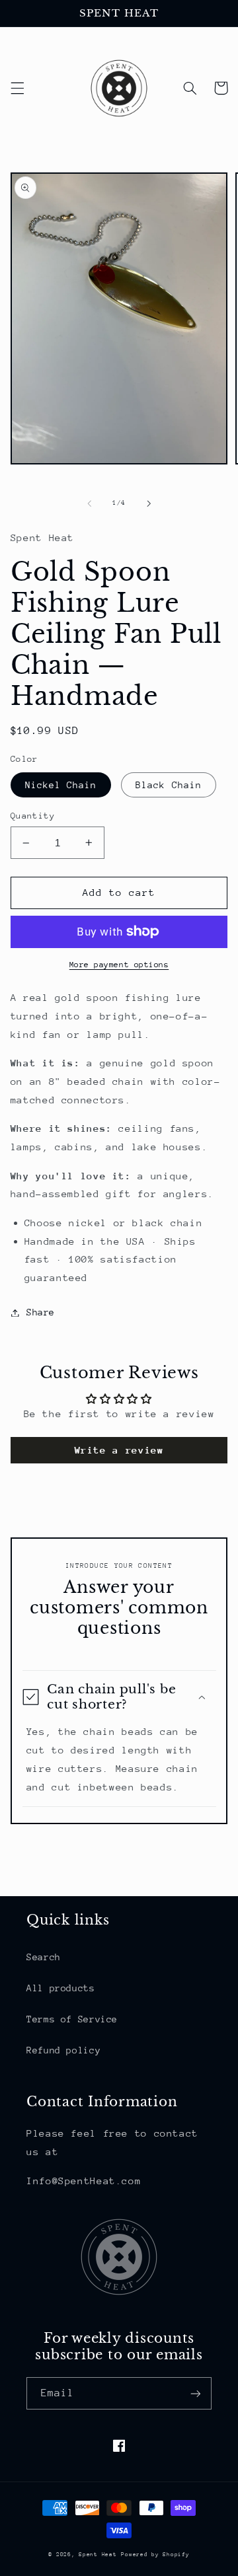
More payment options (119, 965)
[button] (17, 88)
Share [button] (41, 1312)
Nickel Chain (61, 785)
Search (44, 1957)
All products (61, 1988)
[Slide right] (149, 503)
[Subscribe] (196, 2393)
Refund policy (63, 2050)
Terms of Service (72, 2019)
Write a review (119, 1450)
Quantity (33, 816)
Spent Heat (98, 2554)
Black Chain (169, 785)
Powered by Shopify (155, 2554)
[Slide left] (89, 503)
